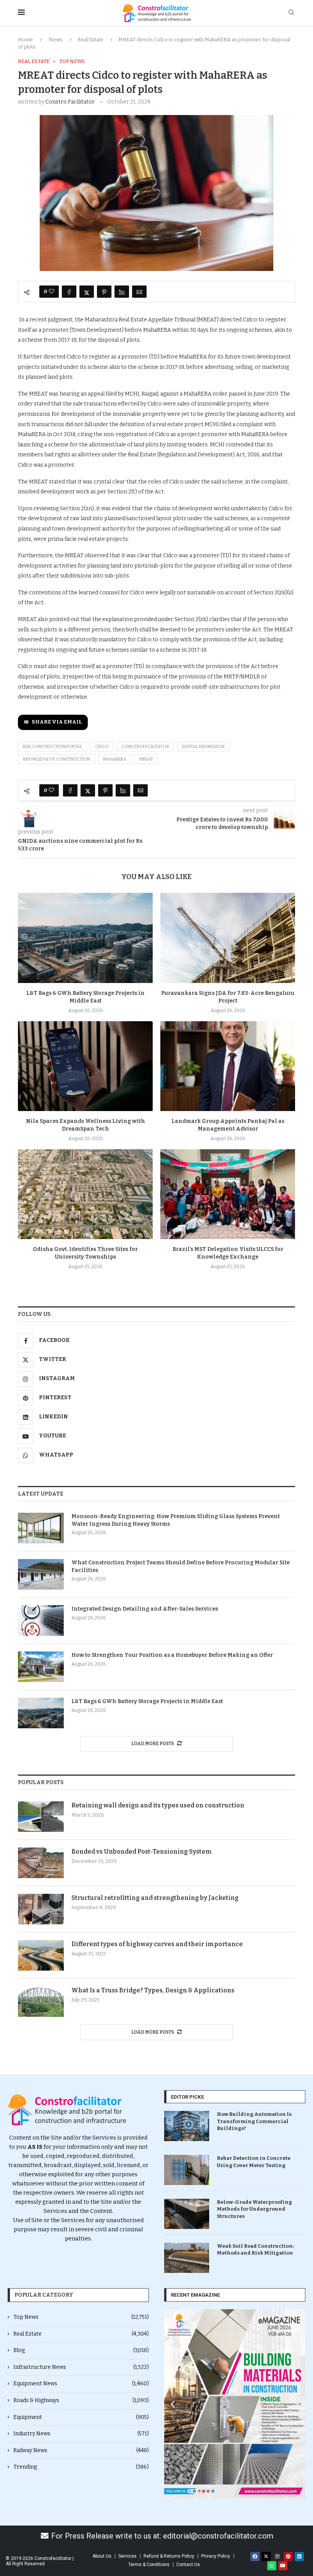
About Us (102, 2556)
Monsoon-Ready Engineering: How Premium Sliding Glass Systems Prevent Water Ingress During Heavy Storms (176, 1520)
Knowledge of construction (56, 759)
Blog (81, 2350)
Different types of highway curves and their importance (157, 1944)
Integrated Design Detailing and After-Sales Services (145, 1609)
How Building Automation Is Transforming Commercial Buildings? (254, 2121)
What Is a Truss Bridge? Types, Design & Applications (153, 1990)
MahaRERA (115, 759)
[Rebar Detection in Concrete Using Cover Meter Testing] (187, 2170)
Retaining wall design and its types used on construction (158, 1805)
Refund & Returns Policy (169, 2556)
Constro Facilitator (70, 102)
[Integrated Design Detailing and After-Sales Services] (41, 1621)
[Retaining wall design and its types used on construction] (41, 1817)
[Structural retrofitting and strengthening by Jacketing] (41, 1909)
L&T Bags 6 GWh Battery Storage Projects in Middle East (147, 1701)
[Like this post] (52, 292)
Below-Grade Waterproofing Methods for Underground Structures (254, 2209)
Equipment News (81, 2384)
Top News (81, 2317)
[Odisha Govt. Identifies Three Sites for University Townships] (85, 1194)
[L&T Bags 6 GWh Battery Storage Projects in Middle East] (85, 938)
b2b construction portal (52, 747)
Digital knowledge (203, 747)
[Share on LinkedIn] (122, 292)
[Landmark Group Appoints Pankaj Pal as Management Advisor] (228, 1066)
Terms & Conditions (149, 2565)
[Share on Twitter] (87, 292)
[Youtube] (283, 2566)
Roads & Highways (81, 2400)
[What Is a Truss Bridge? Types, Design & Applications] (41, 2002)
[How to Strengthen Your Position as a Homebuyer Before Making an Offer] (41, 1667)
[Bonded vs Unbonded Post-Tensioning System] (41, 1863)
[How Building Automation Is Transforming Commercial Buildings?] (187, 2126)
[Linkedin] (299, 2557)
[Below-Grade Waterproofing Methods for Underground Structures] (187, 2214)
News (56, 40)
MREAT (146, 759)
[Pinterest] (288, 2557)
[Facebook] (255, 2557)
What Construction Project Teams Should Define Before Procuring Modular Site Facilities (181, 1566)
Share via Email (57, 722)
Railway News (81, 2450)
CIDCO (102, 747)
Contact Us (188, 2565)
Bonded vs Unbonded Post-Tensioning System (142, 1852)
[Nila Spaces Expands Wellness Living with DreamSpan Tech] (85, 1066)
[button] (173, 2404)
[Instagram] (277, 2557)
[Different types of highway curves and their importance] (41, 1955)
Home (25, 40)
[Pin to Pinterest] (104, 292)
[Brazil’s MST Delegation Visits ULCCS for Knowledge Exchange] (228, 1194)
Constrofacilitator (145, 747)
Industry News (81, 2434)
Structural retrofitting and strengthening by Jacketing (155, 1898)
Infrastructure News (81, 2367)
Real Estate (90, 40)
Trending (81, 2467)
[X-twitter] (266, 2557)
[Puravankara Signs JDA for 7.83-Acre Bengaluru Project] (228, 938)
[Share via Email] (139, 292)
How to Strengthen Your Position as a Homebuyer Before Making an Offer (172, 1655)
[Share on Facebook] (69, 292)
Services (127, 2556)
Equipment (81, 2417)
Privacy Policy (216, 2556)
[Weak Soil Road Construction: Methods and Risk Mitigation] (187, 2258)
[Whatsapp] (272, 2566)
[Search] (291, 13)
